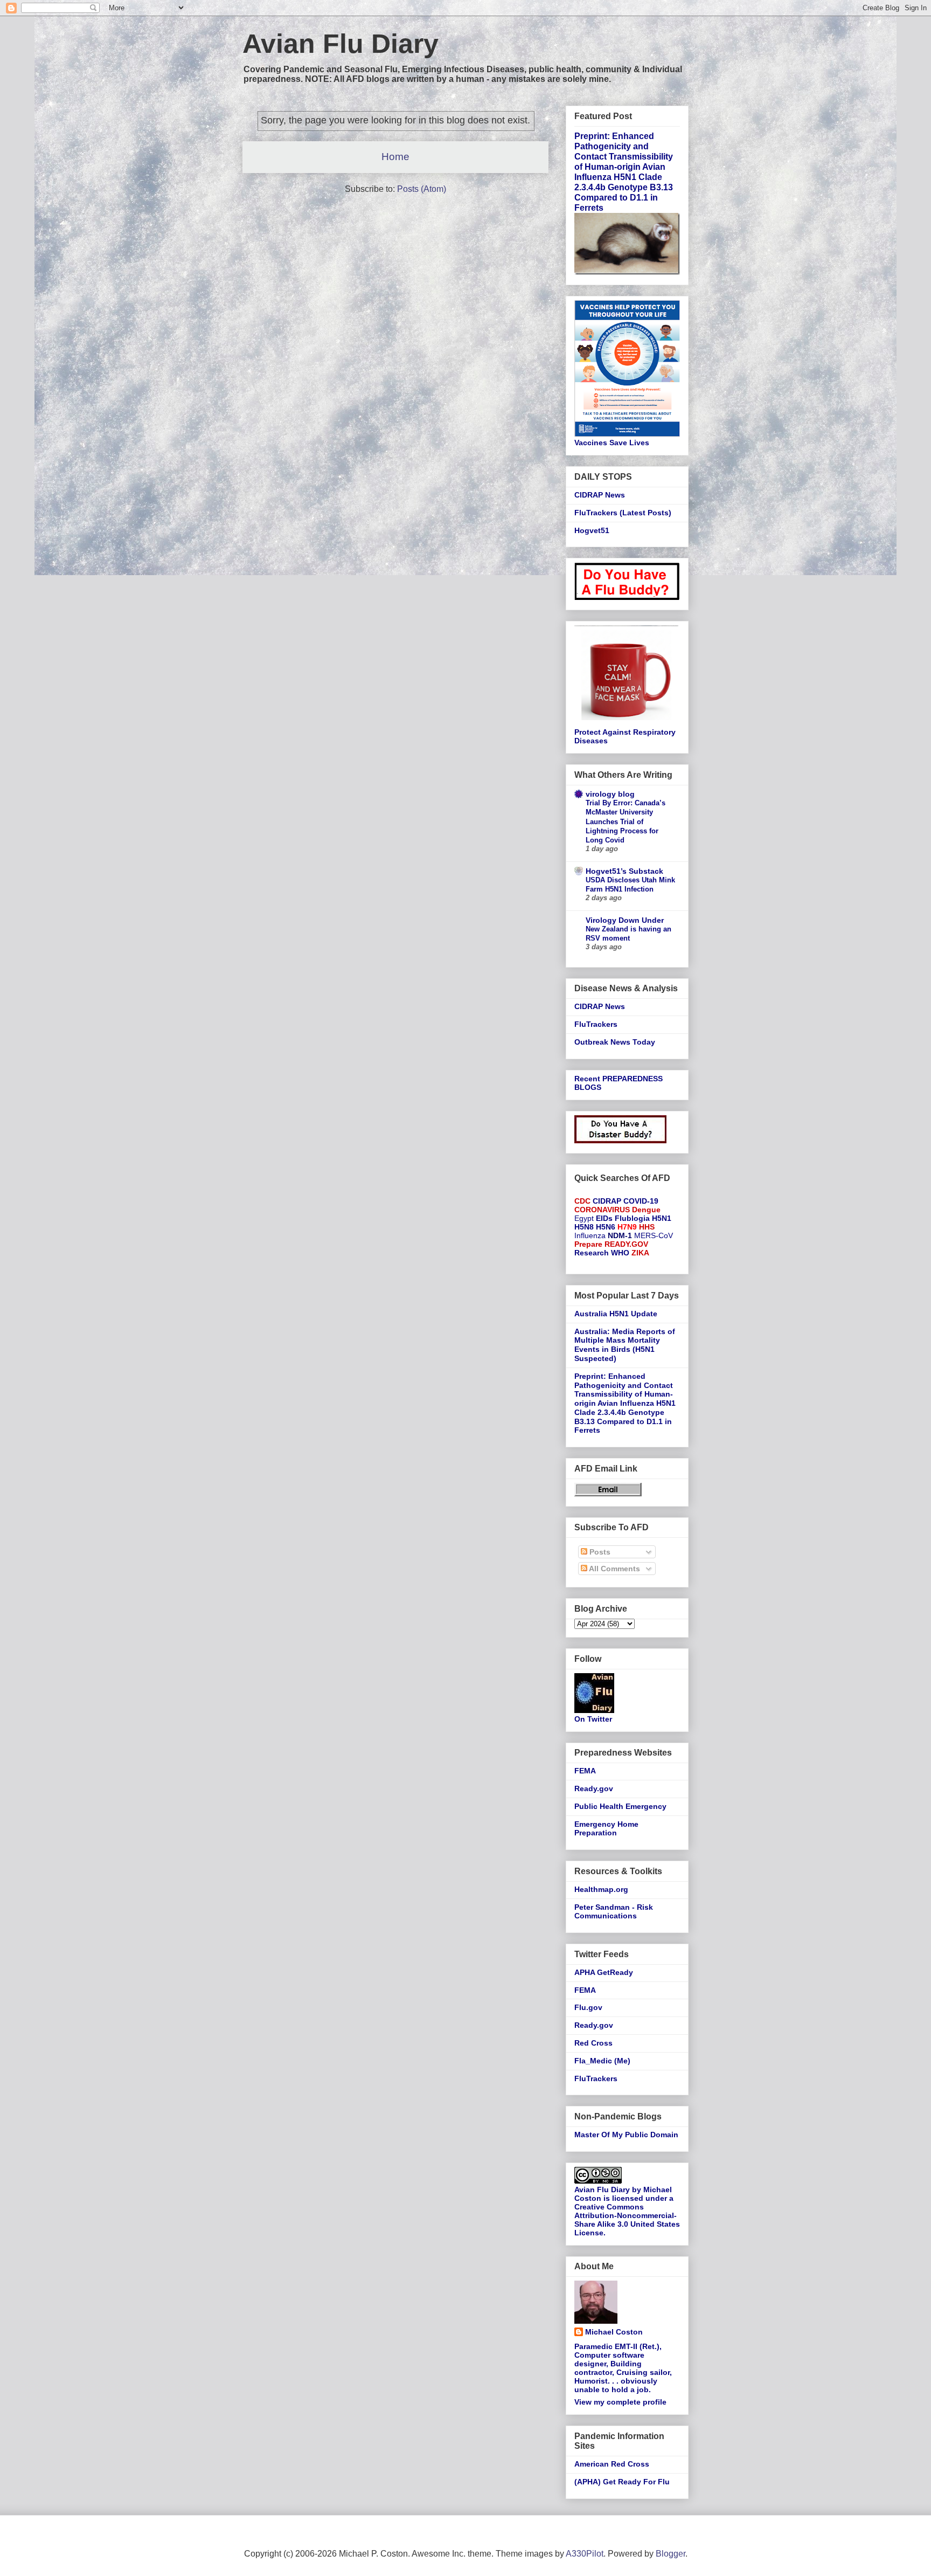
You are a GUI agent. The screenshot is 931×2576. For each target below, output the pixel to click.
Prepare (588, 1244)
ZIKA (640, 1253)
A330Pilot (585, 2554)
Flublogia (632, 1218)
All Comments (614, 1569)
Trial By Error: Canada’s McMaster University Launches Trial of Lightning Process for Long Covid (626, 821)
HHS (647, 1227)
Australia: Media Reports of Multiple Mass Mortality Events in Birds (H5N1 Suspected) (625, 1345)
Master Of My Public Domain (626, 2135)
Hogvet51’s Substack (624, 871)
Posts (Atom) (422, 189)
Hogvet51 (592, 530)
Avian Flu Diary (341, 44)
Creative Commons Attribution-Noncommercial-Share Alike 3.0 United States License (627, 2220)
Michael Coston (614, 2332)
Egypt (584, 1218)
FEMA (585, 1771)
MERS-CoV (654, 1235)
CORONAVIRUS (602, 1210)
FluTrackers (596, 1024)
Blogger (671, 2554)
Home (395, 157)
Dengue (646, 1210)
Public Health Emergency (620, 1806)
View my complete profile (620, 2402)
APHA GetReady (604, 1972)
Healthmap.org (601, 1889)
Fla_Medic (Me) (602, 2061)
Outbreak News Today (615, 1042)
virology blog (610, 794)
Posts (599, 1552)
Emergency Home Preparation (606, 1829)
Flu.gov (588, 2007)
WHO (620, 1253)
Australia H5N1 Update (616, 1314)
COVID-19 (641, 1201)
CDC (582, 1201)
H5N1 (662, 1218)
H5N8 (584, 1227)
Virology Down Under (625, 920)
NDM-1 (620, 1235)
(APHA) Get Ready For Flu (622, 2482)
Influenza (590, 1235)
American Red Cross (612, 2464)
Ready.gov (594, 1788)
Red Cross (593, 2043)
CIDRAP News (600, 495)
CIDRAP (607, 1201)
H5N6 (606, 1227)
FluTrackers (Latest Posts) (623, 513)
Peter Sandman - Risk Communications (614, 1912)
